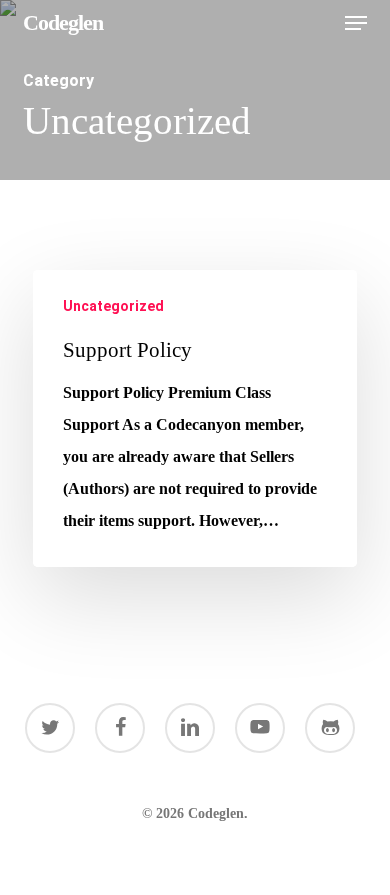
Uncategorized (113, 306)
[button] (356, 23)
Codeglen (63, 23)
